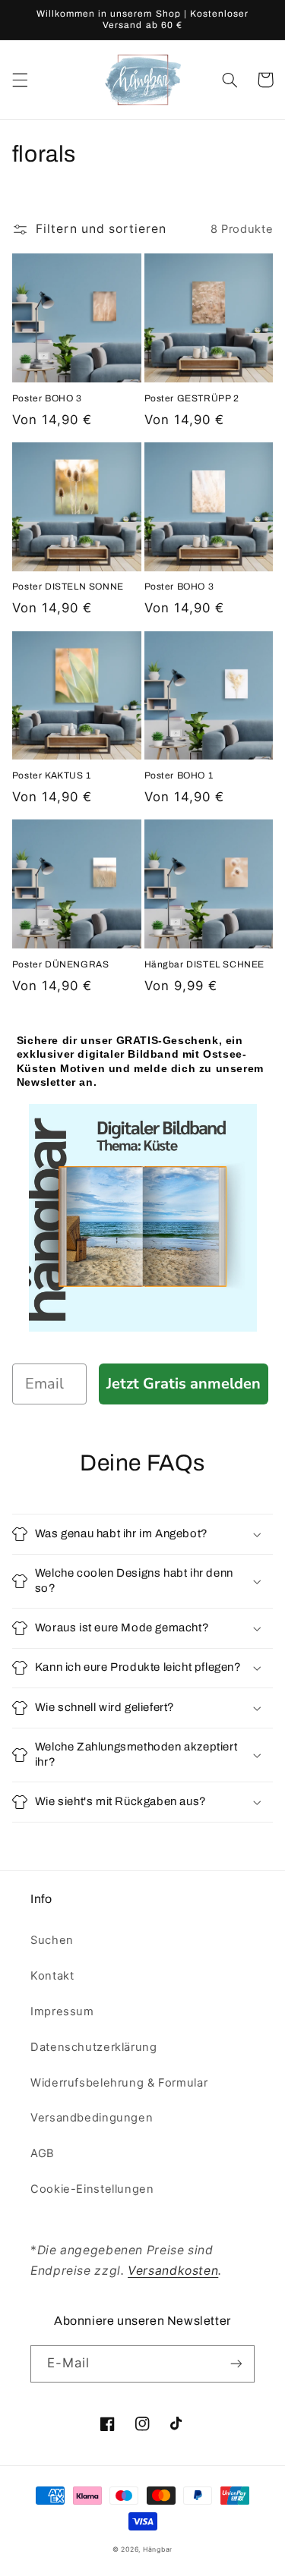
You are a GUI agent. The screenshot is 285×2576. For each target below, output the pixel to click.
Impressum (62, 2011)
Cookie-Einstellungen (92, 2189)
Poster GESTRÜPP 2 (192, 398)
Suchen (52, 1940)
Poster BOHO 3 (47, 398)
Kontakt (52, 1976)
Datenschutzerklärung (94, 2047)
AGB (43, 2153)
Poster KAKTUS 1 (52, 775)
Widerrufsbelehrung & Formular (119, 2083)
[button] (20, 80)
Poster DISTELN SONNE (68, 587)
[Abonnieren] (236, 2364)
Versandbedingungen (92, 2118)
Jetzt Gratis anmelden (184, 1384)
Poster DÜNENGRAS (61, 964)
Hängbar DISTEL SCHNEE (205, 964)
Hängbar (158, 2549)
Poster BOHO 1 (179, 775)
